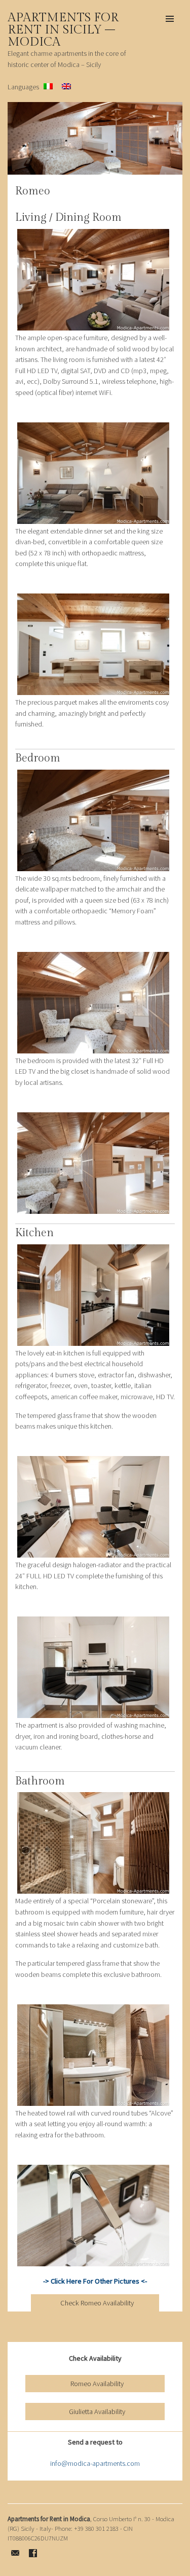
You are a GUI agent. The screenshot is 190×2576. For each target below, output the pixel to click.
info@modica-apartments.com (95, 2463)
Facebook (33, 2553)
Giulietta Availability (97, 2412)
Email (15, 2553)
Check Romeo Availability (97, 2303)
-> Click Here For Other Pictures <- (95, 2281)
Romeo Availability (97, 2384)
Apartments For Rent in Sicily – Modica (63, 30)
